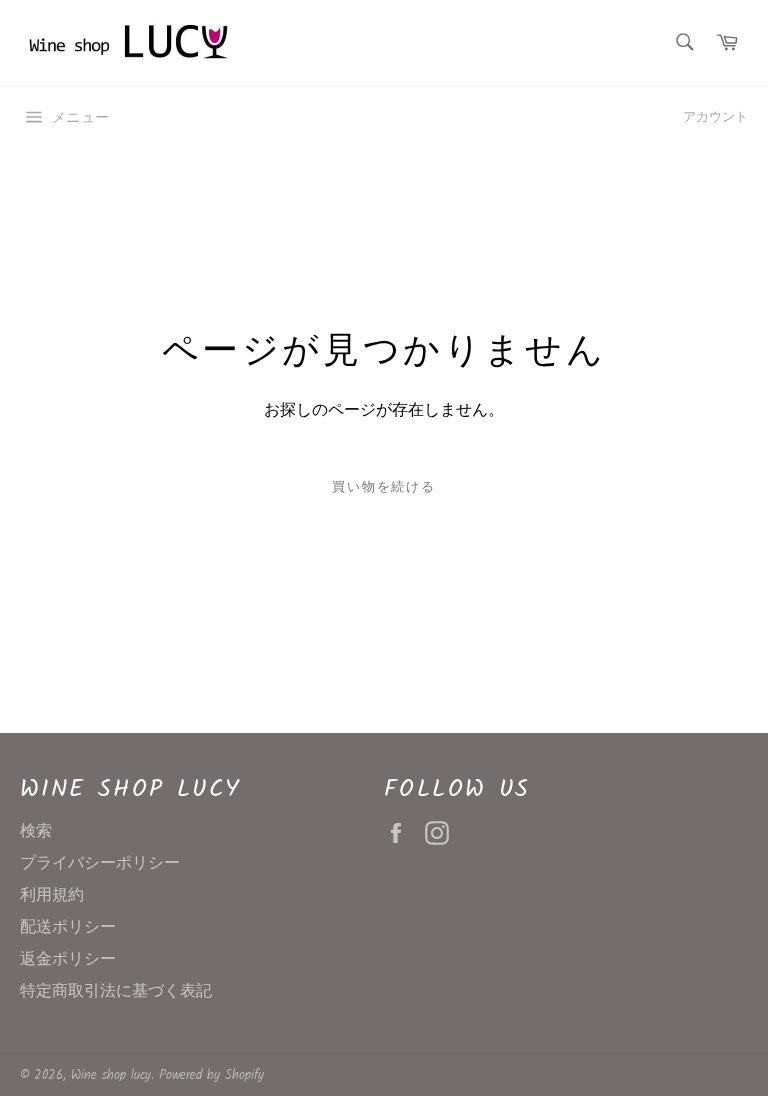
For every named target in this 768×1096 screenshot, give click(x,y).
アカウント (715, 117)
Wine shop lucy (111, 1075)
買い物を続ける (384, 487)
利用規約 (52, 895)
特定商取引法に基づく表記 (116, 991)
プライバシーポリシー (100, 863)
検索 (36, 831)
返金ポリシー (68, 959)
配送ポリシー (68, 927)
